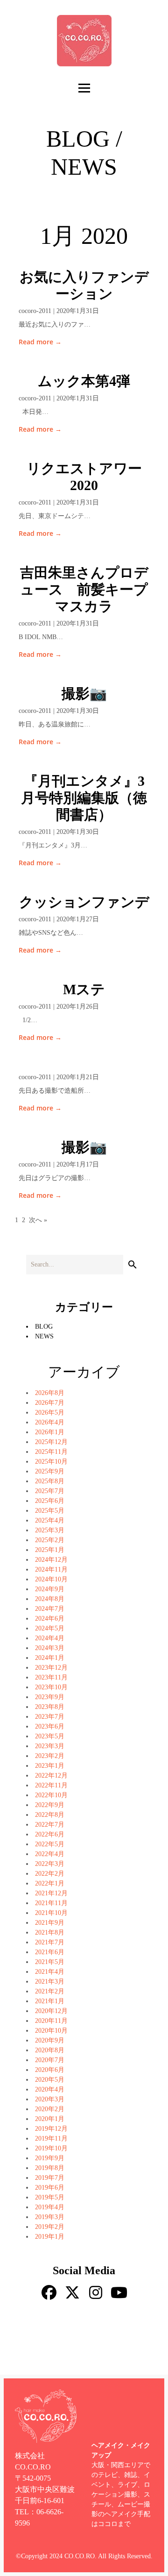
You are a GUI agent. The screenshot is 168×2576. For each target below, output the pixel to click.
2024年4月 (50, 1638)
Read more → (40, 342)
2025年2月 (50, 1540)
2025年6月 (50, 1501)
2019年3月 (50, 2217)
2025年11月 (51, 1452)
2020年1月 (50, 2119)
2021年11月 (51, 1903)
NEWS (44, 1336)
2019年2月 (50, 2227)
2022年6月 (50, 1834)
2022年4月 (50, 1854)
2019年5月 (50, 2197)
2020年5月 (50, 2080)
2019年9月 (50, 2158)
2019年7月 (50, 2178)
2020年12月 (51, 2011)
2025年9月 (50, 1471)
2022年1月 (50, 1883)
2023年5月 (50, 1736)
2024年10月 (51, 1579)
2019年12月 (51, 2129)
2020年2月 (50, 2109)
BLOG (44, 1327)
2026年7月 (50, 1403)
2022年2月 (50, 1874)
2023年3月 (50, 1746)
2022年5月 (50, 1844)
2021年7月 (50, 1942)
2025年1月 (50, 1550)
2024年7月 (50, 1609)
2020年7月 (50, 2060)
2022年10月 (51, 1795)
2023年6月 (50, 1726)
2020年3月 (50, 2099)
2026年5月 (50, 1413)
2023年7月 (50, 1717)
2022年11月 (51, 1785)
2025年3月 (50, 1530)
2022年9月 (50, 1805)
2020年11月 (51, 2021)
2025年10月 (51, 1462)
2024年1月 (50, 1658)
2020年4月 (50, 2089)
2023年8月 (50, 1707)
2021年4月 (50, 1972)
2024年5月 (50, 1628)
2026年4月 (50, 1422)
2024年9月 (50, 1589)
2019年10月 (51, 2148)
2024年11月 (51, 1569)
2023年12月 (51, 1668)
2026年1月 (50, 1432)
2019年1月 (50, 2237)
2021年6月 (50, 1952)
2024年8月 (50, 1599)
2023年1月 (50, 1766)
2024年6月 (50, 1619)
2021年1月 (50, 2001)
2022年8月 (50, 1815)
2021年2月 (50, 1991)
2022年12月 (51, 1775)
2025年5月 (50, 1511)
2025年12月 (51, 1442)
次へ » (38, 1220)
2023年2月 (50, 1756)
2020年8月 (50, 2050)
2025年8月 (50, 1481)
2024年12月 (51, 1560)
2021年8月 (50, 1932)
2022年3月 (50, 1864)
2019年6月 (50, 2188)
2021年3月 (50, 1982)
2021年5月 (50, 1962)
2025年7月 (50, 1491)
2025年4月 (50, 1520)
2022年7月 (50, 1825)
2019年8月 (50, 2168)
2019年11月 (51, 2138)
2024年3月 (50, 1648)
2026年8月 (50, 1393)
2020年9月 (50, 2040)
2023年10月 (51, 1687)
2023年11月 (51, 1677)
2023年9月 (50, 1697)
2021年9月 (50, 1923)
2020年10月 (51, 2031)
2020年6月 (50, 2070)
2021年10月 (51, 1913)
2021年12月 (51, 1893)
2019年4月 (50, 2207)
